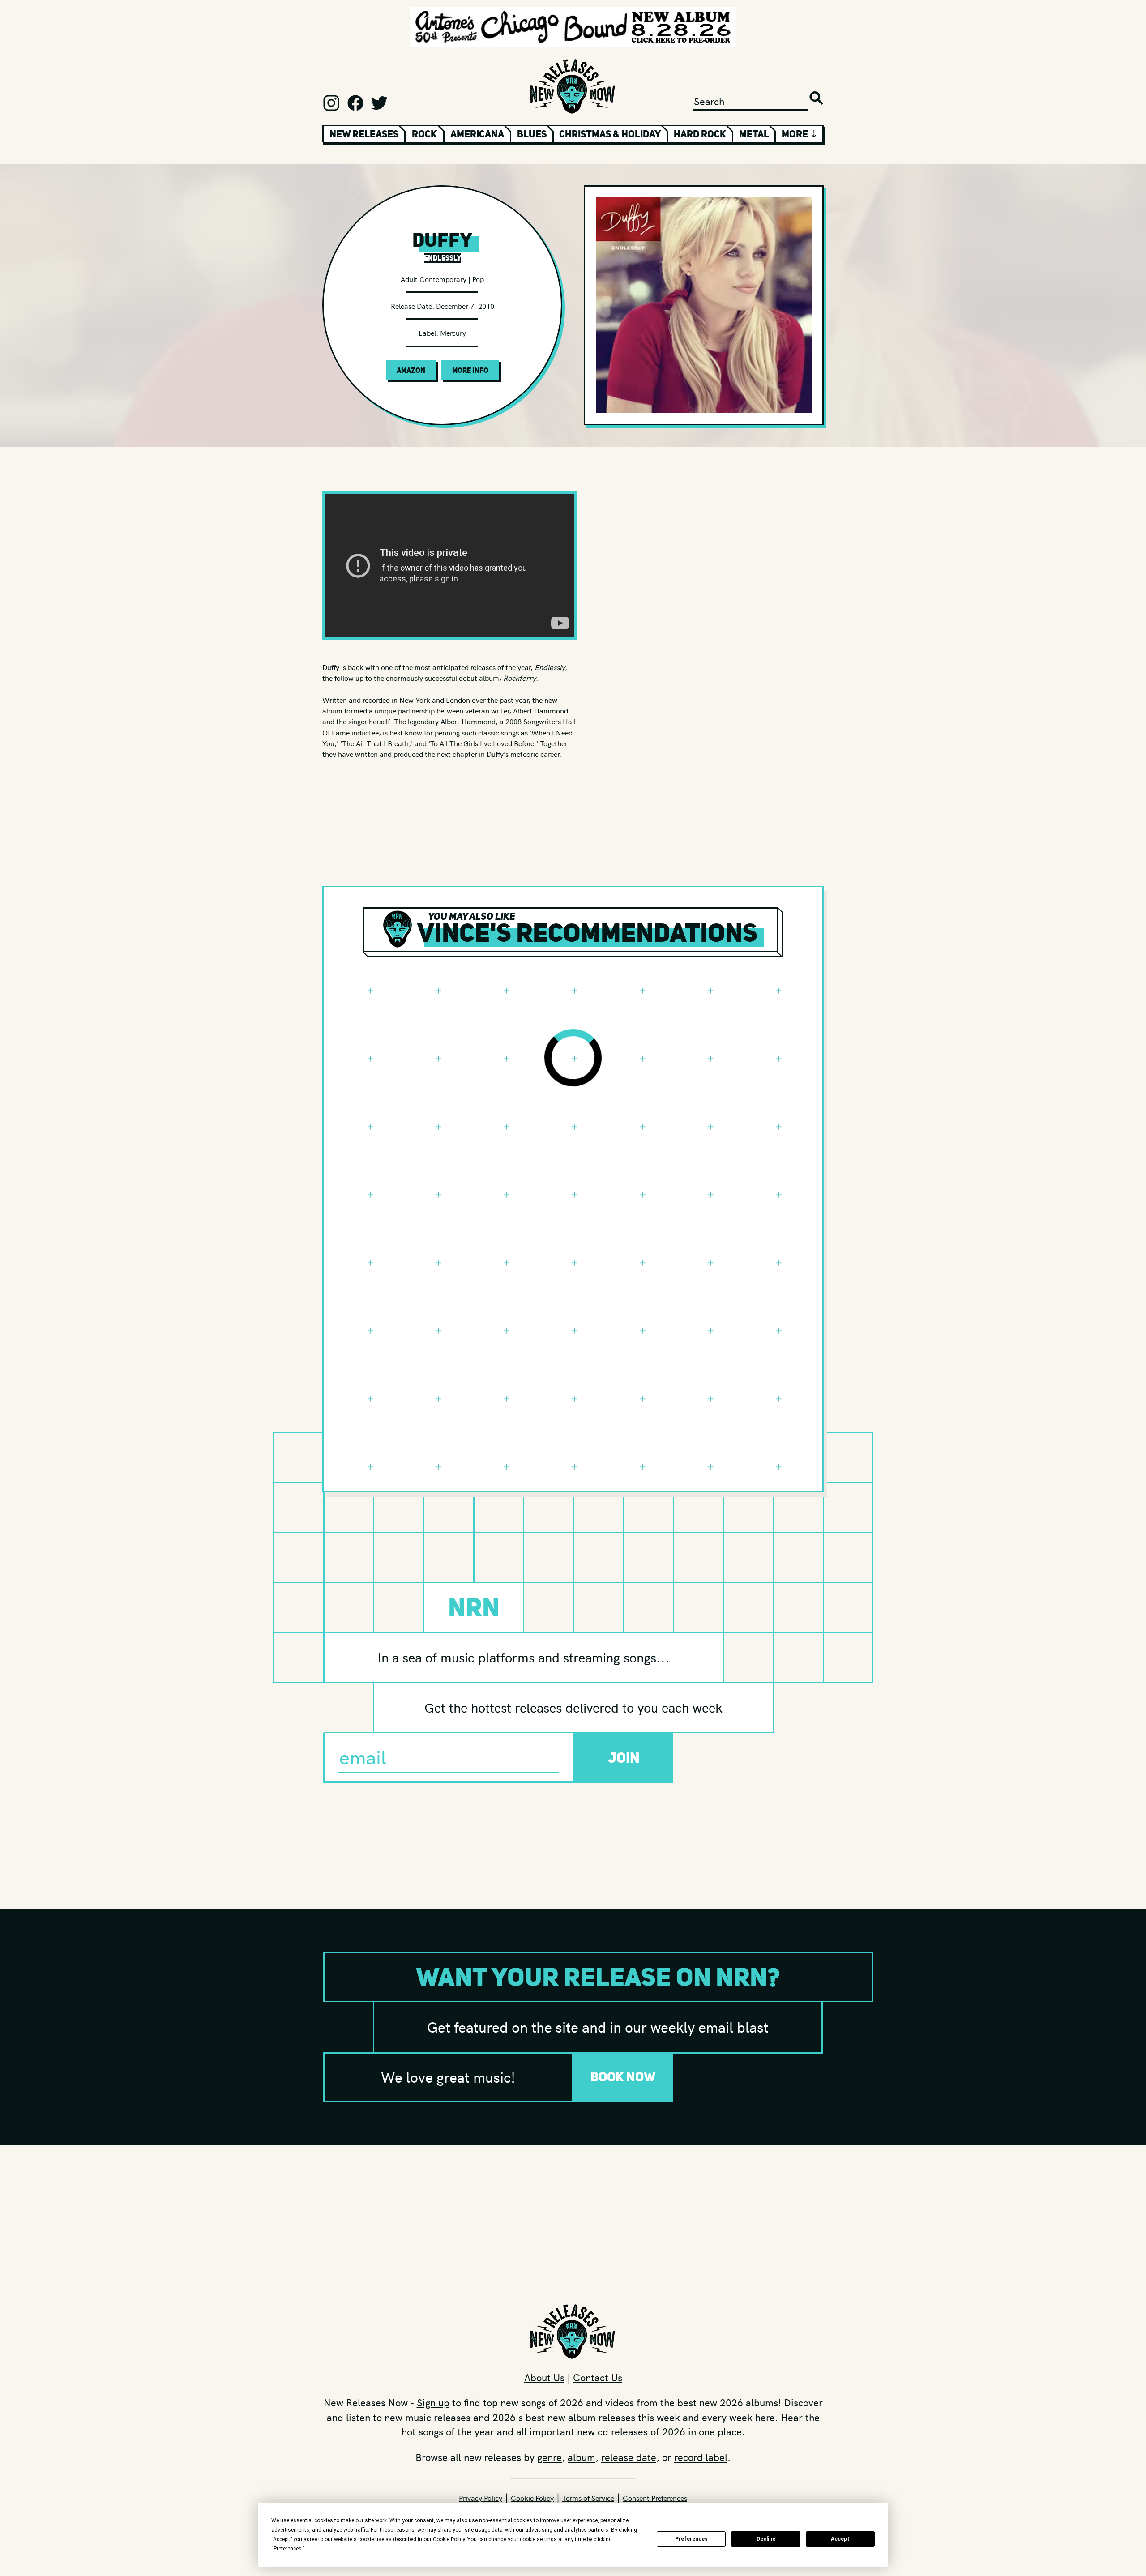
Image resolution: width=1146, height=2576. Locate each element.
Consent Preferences (655, 2498)
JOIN (624, 1758)
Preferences (691, 2539)
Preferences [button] (288, 2549)
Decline (766, 2539)
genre (549, 2457)
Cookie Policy (532, 2498)
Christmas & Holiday (610, 134)
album (582, 2457)
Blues (532, 134)
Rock (424, 134)
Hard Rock (700, 134)
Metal (754, 134)
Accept (840, 2539)
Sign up (433, 2402)
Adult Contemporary (434, 279)
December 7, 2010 (465, 306)
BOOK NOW (623, 2077)
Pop (478, 279)
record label (701, 2457)
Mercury (453, 333)
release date (629, 2457)
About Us (544, 2377)
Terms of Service (588, 2498)
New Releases (364, 134)
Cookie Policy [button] (449, 2539)
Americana (477, 134)
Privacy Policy (481, 2498)
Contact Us (598, 2377)
